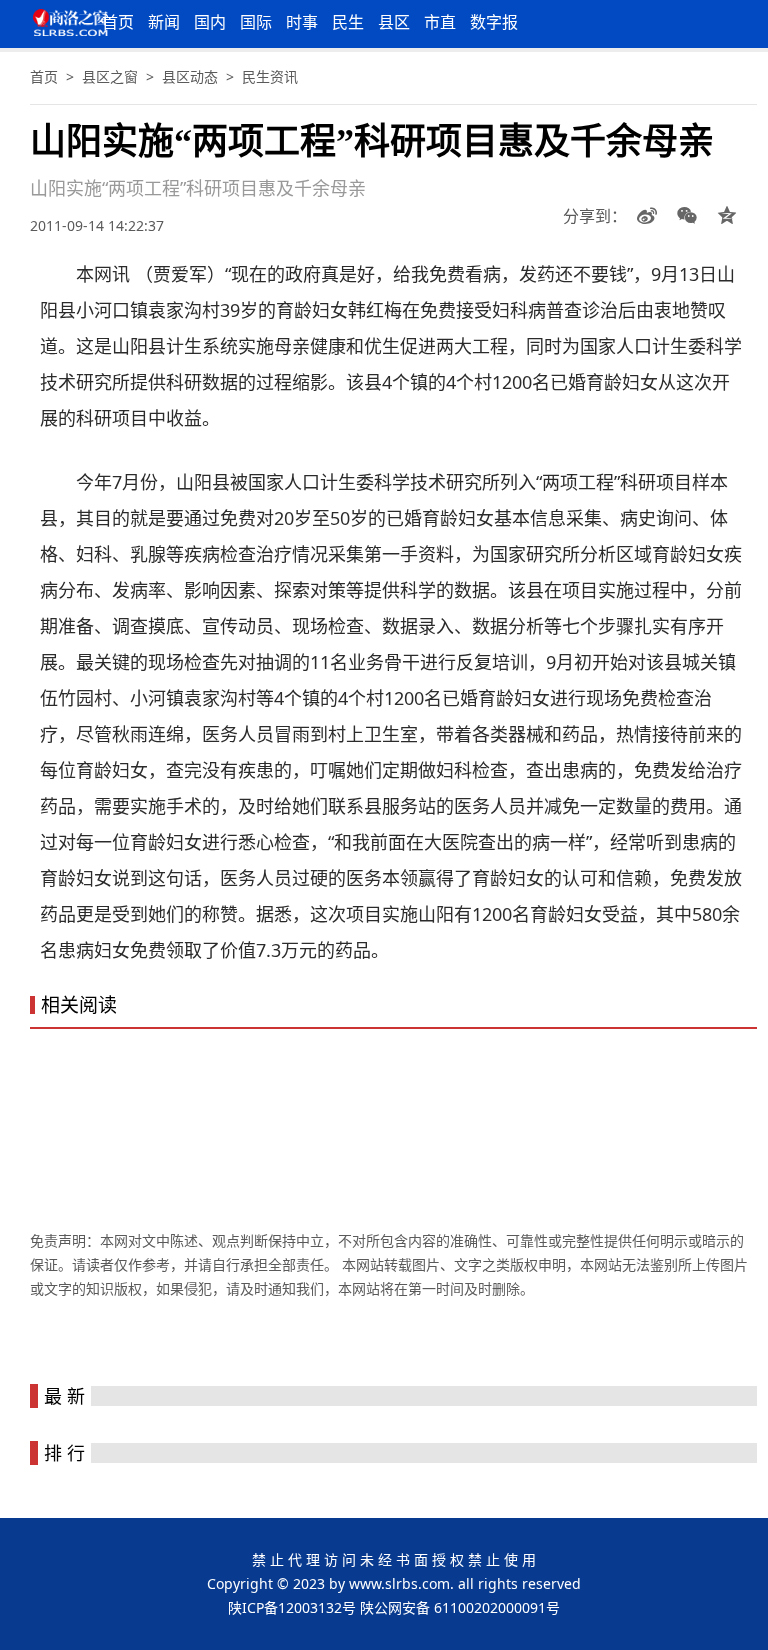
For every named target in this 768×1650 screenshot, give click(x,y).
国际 (256, 22)
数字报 (494, 22)
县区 (394, 22)
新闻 (164, 22)
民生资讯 (270, 76)
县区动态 (190, 76)
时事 (302, 22)
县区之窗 (110, 76)
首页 (118, 22)
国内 (210, 22)
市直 (440, 22)
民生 (348, 22)
